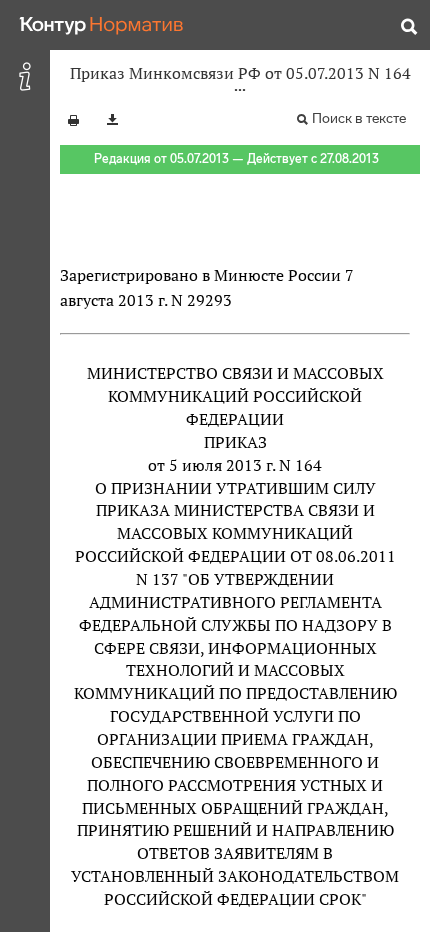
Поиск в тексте (359, 118)
